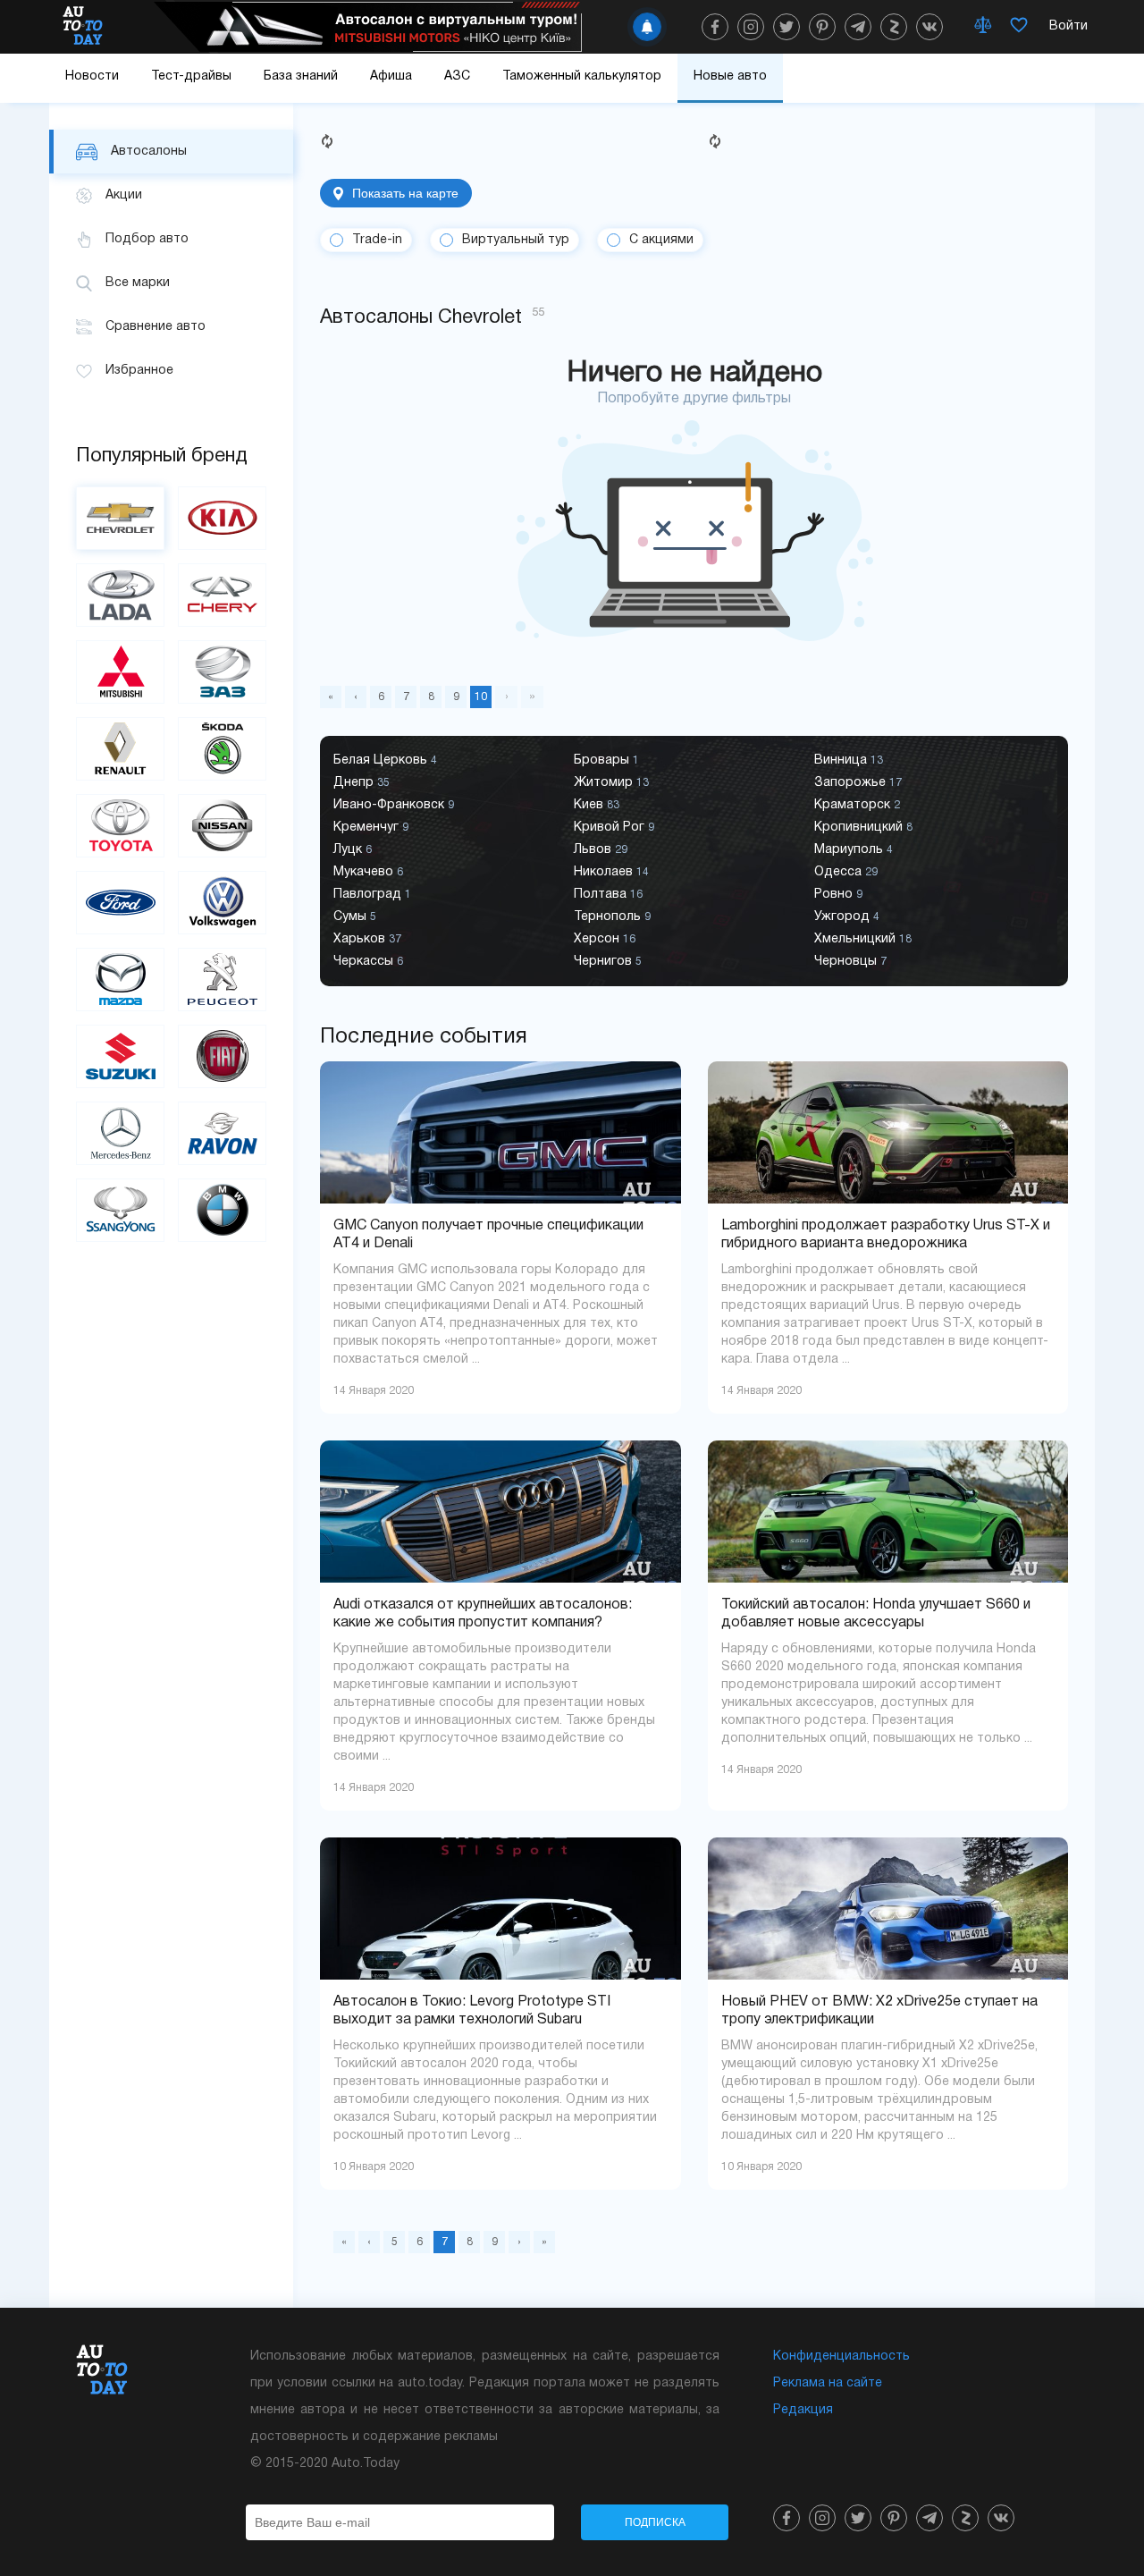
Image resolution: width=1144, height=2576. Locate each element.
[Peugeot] (222, 980)
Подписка (655, 2522)
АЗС (457, 76)
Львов (601, 850)
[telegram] (858, 27)
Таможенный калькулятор (582, 76)
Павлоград (372, 895)
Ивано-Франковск (394, 805)
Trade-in (377, 240)
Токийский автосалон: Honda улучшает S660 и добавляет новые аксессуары (876, 1614)
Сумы (355, 917)
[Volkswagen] (222, 903)
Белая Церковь (385, 760)
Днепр (362, 783)
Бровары (606, 760)
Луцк (353, 850)
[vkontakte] (929, 27)
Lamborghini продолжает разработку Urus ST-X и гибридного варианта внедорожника (886, 1235)
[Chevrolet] (120, 518)
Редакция (803, 2410)
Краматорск (857, 805)
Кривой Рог (614, 828)
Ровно (838, 895)
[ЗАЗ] (222, 672)
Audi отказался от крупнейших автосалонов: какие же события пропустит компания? (483, 1614)
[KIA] (222, 518)
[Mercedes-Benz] (120, 1133)
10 (481, 697)
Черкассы (368, 962)
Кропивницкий (863, 828)
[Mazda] (120, 980)
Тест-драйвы (191, 76)
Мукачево (368, 872)
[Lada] (120, 595)
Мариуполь (854, 850)
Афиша (391, 76)
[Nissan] (222, 826)
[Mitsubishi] (120, 672)
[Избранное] (1019, 27)
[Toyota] (120, 826)
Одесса (846, 872)
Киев (597, 805)
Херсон (605, 939)
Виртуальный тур (516, 240)
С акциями (661, 240)
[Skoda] (222, 749)
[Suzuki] (120, 1056)
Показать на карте (405, 193)
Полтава (608, 895)
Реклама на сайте (828, 2383)
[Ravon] (222, 1133)
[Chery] (222, 595)
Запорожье (858, 783)
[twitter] (786, 27)
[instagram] (751, 27)
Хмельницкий (863, 939)
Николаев (611, 872)
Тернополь (612, 917)
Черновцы (850, 962)
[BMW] (222, 1210)
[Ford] (120, 903)
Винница (849, 760)
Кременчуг (371, 828)
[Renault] (120, 749)
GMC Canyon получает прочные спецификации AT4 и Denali (488, 1235)
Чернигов (608, 962)
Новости (92, 76)
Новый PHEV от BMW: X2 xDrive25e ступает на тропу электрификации (879, 2011)
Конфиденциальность (841, 2356)
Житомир (611, 783)
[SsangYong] (120, 1210)
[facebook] (715, 27)
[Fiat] (222, 1056)
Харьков (367, 939)
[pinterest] (822, 27)
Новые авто (730, 76)
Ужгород (847, 917)
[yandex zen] (894, 27)
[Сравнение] (983, 27)
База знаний (301, 76)
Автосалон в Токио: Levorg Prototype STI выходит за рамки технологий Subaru (472, 2011)
